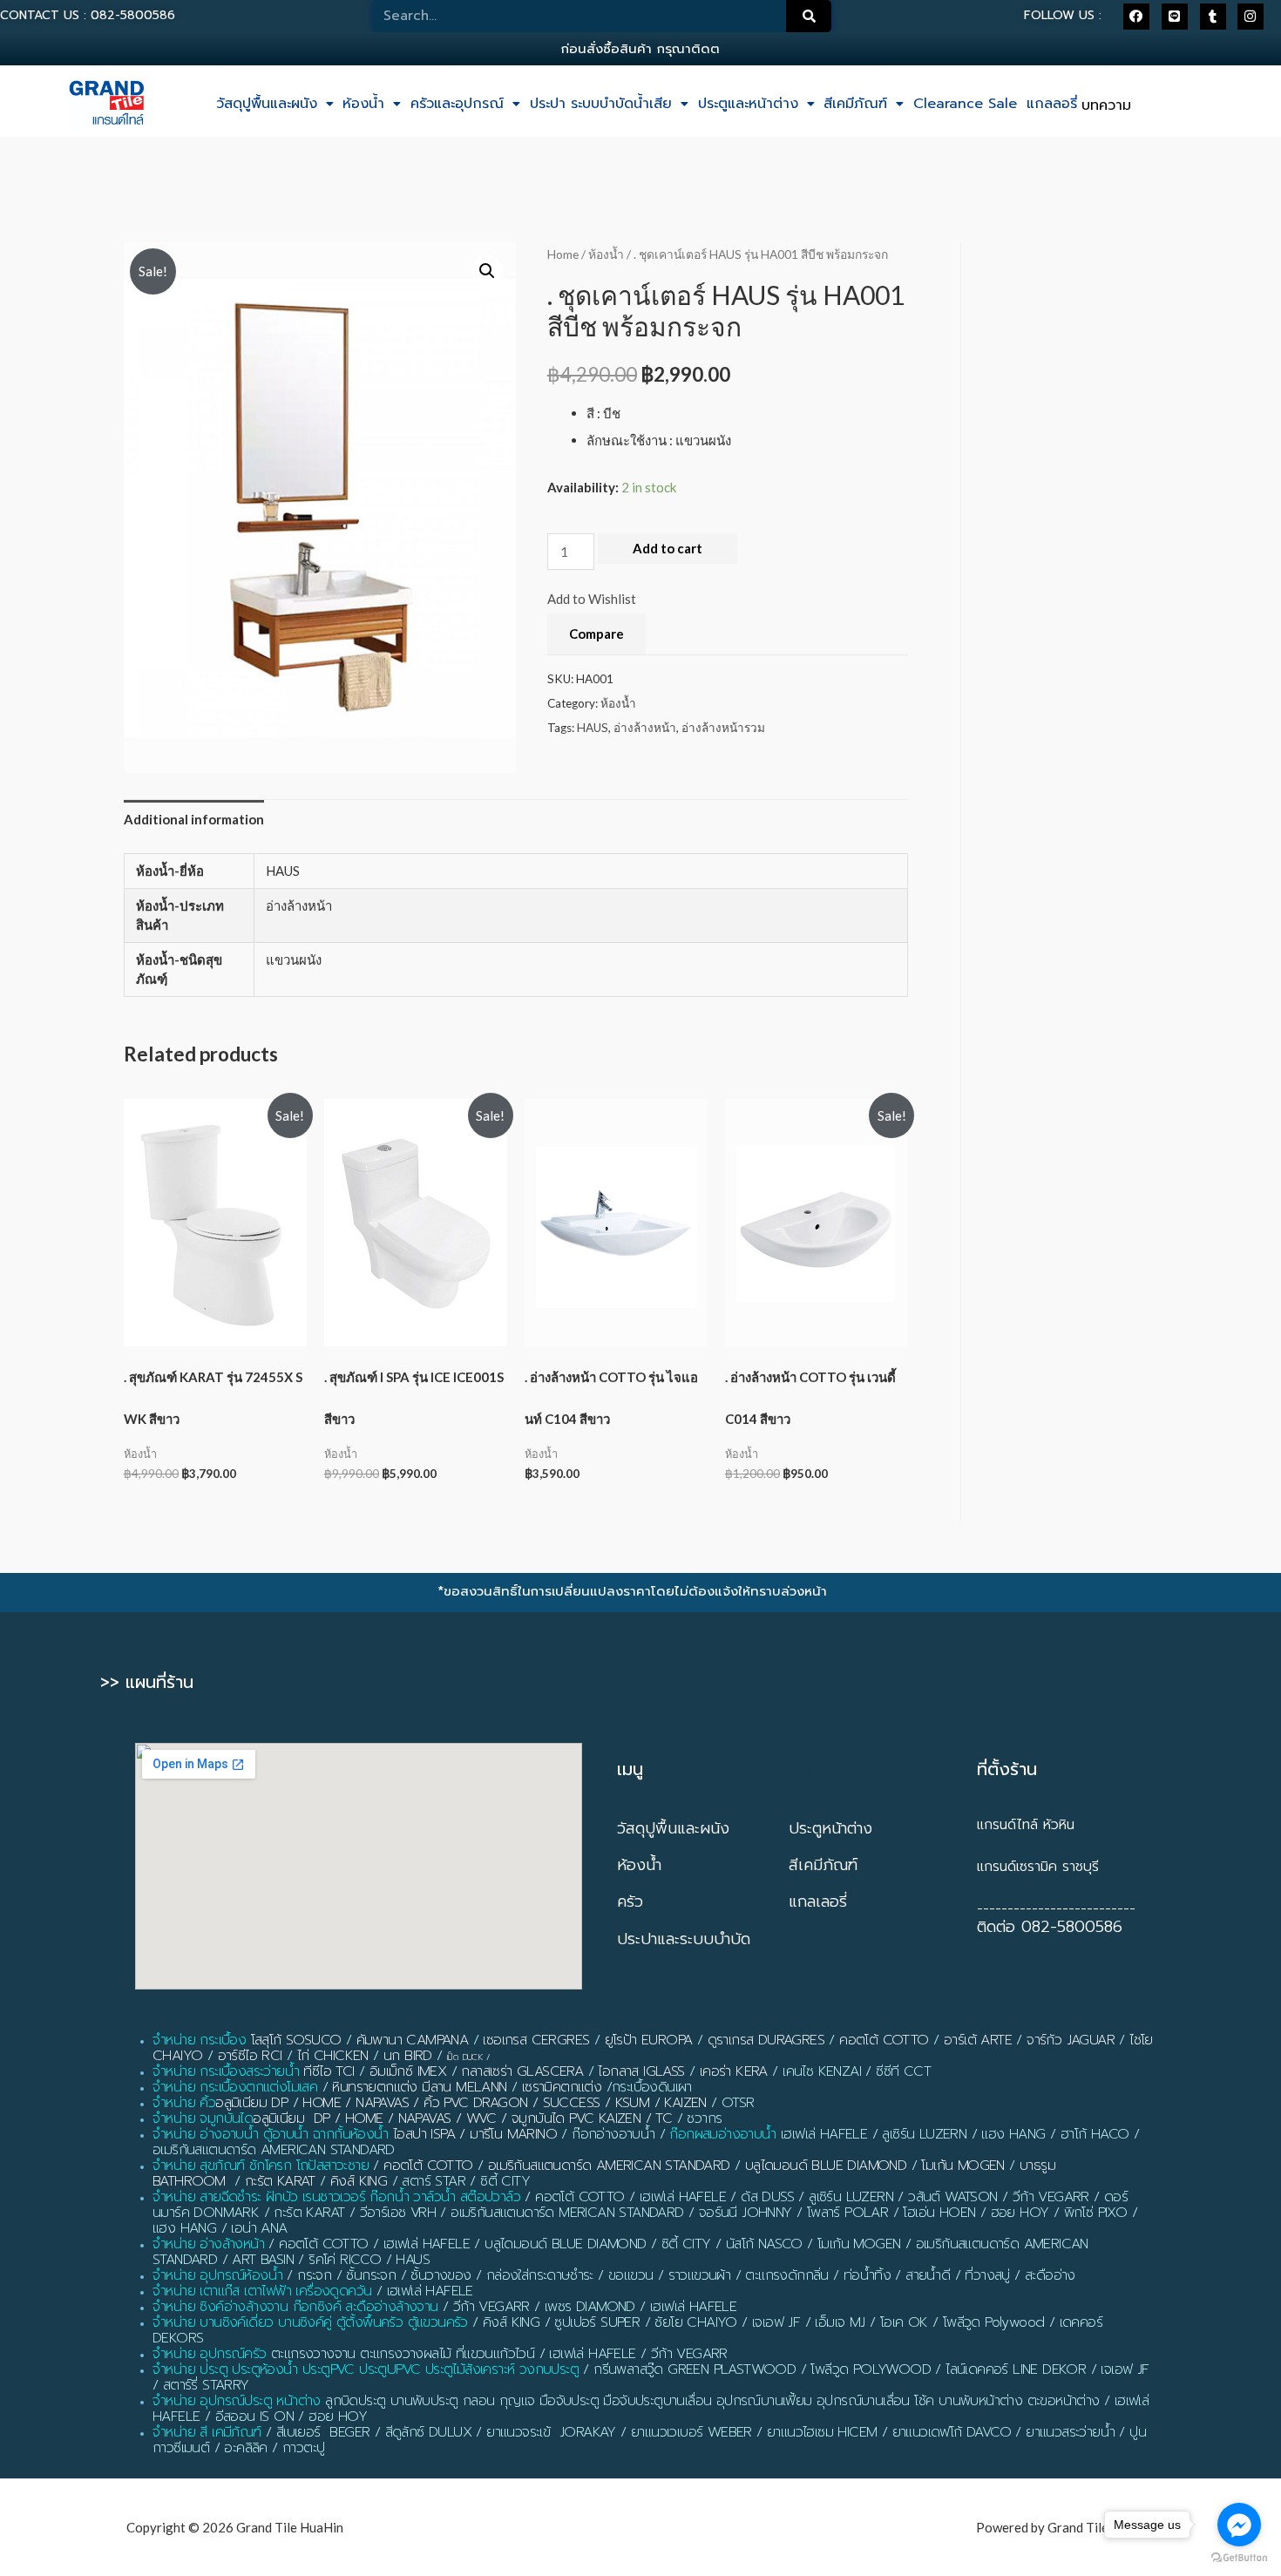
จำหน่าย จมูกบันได (203, 2118)
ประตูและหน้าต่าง (748, 104)
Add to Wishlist (592, 599)
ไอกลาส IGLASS (641, 2071)
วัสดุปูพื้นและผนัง (267, 104)
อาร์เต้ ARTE (978, 2040)
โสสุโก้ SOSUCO (296, 2040)
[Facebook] (1136, 17)
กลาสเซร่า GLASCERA (522, 2071)
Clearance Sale (965, 104)
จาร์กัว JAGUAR (1071, 2040)
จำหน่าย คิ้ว (184, 2103)
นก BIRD (408, 2056)
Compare (596, 634)
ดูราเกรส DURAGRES (766, 2040)
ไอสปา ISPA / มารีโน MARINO (475, 2134)
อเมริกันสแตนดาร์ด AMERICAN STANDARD (609, 2166)
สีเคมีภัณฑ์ (855, 104)
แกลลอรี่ (1052, 104)
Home (563, 254)
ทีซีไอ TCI (329, 2071)
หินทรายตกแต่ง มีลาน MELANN (419, 2087)
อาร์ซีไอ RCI (250, 2056)
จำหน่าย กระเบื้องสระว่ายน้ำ (226, 2071)
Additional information (194, 819)
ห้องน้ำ (363, 104)
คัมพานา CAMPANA (413, 2040)
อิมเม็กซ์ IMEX (408, 2071)
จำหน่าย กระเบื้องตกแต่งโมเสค (235, 2087)
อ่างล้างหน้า (645, 728)
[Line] (1175, 17)
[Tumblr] (1213, 17)
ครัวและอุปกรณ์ (457, 104)
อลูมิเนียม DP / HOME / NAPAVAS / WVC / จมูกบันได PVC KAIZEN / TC (462, 2118)
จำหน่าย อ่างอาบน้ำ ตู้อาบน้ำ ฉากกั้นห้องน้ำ (271, 2134)
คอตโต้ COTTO (884, 2040)
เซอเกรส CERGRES (536, 2040)
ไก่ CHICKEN (333, 2056)
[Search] (809, 16)
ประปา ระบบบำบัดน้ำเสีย (601, 104)
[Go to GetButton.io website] (1239, 2558)
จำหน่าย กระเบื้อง (199, 2040)
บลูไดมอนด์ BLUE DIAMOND (826, 2166)
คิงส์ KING (359, 2181)
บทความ (1106, 105)
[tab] (194, 820)
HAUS (593, 728)
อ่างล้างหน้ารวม (723, 728)
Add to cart (668, 548)
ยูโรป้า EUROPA (649, 2040)
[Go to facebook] (1239, 2525)
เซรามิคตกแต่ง (562, 2087)
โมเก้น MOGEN (962, 2166)
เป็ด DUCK (465, 2057)
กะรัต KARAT (280, 2181)
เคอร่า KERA (734, 2071)
